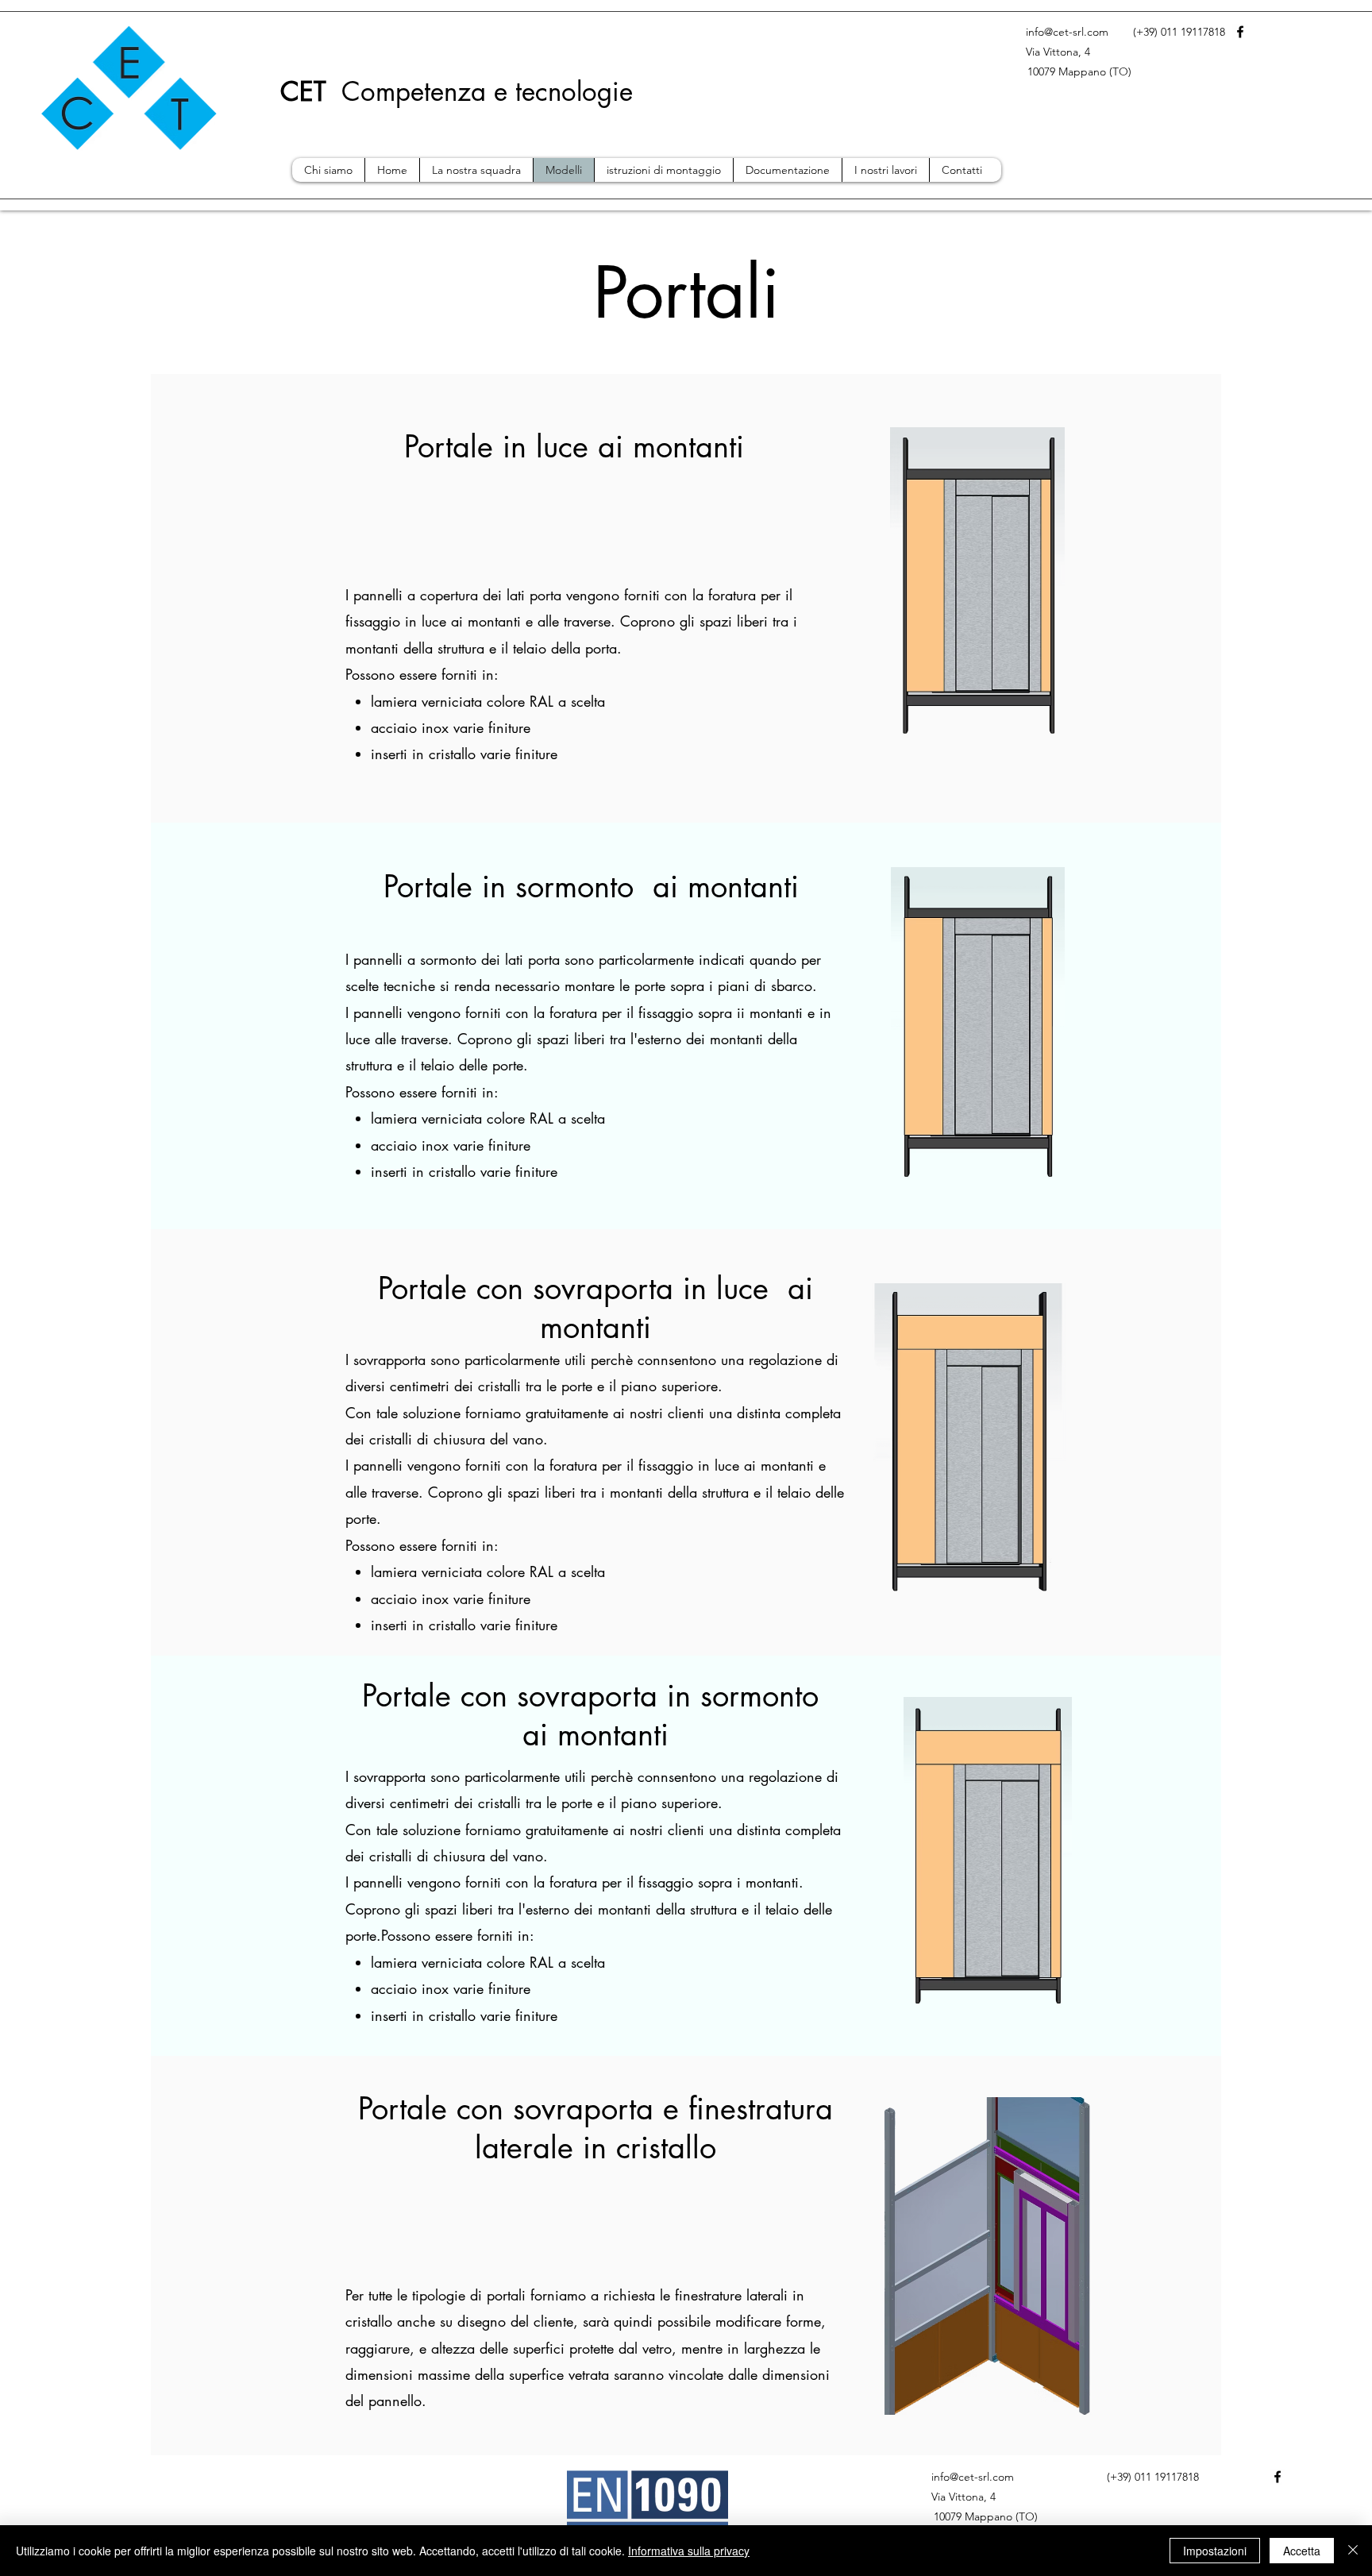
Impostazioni (1215, 2551)
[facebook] (1240, 32)
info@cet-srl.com (1067, 32)
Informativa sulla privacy (689, 2551)
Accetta (1302, 2551)
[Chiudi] (1353, 2551)
